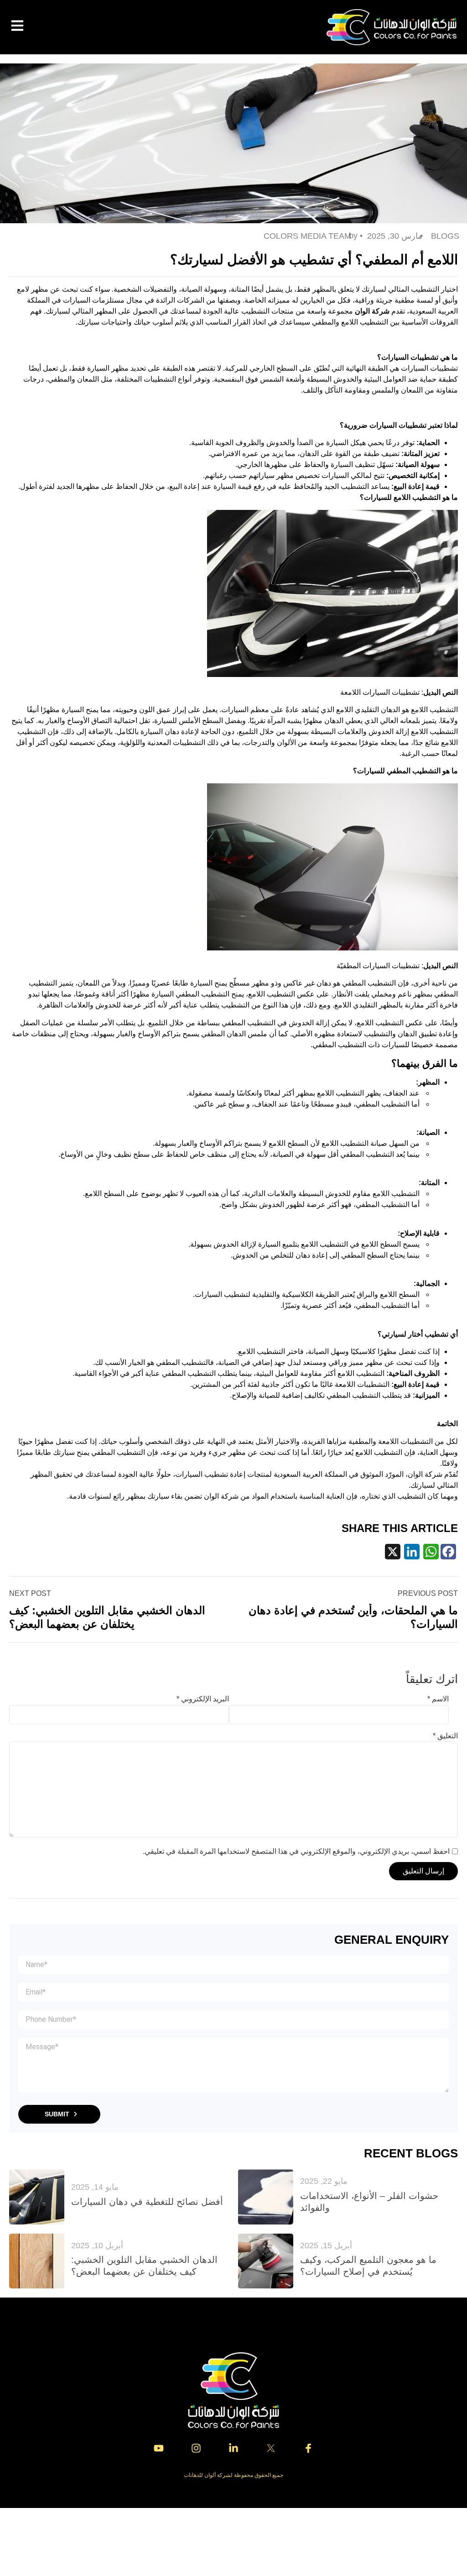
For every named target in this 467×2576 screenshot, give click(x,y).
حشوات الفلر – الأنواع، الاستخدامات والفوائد (369, 2202)
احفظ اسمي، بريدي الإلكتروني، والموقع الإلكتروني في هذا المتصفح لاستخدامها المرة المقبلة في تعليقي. (296, 1851)
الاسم (438, 1699)
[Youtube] (159, 2448)
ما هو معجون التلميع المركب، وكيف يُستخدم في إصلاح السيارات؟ (368, 2266)
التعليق (445, 1736)
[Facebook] (449, 1554)
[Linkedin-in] (233, 2448)
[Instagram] (196, 2448)
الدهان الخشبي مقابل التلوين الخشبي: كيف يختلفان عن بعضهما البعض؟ (144, 2266)
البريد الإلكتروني (203, 1699)
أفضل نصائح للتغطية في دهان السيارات (147, 2202)
